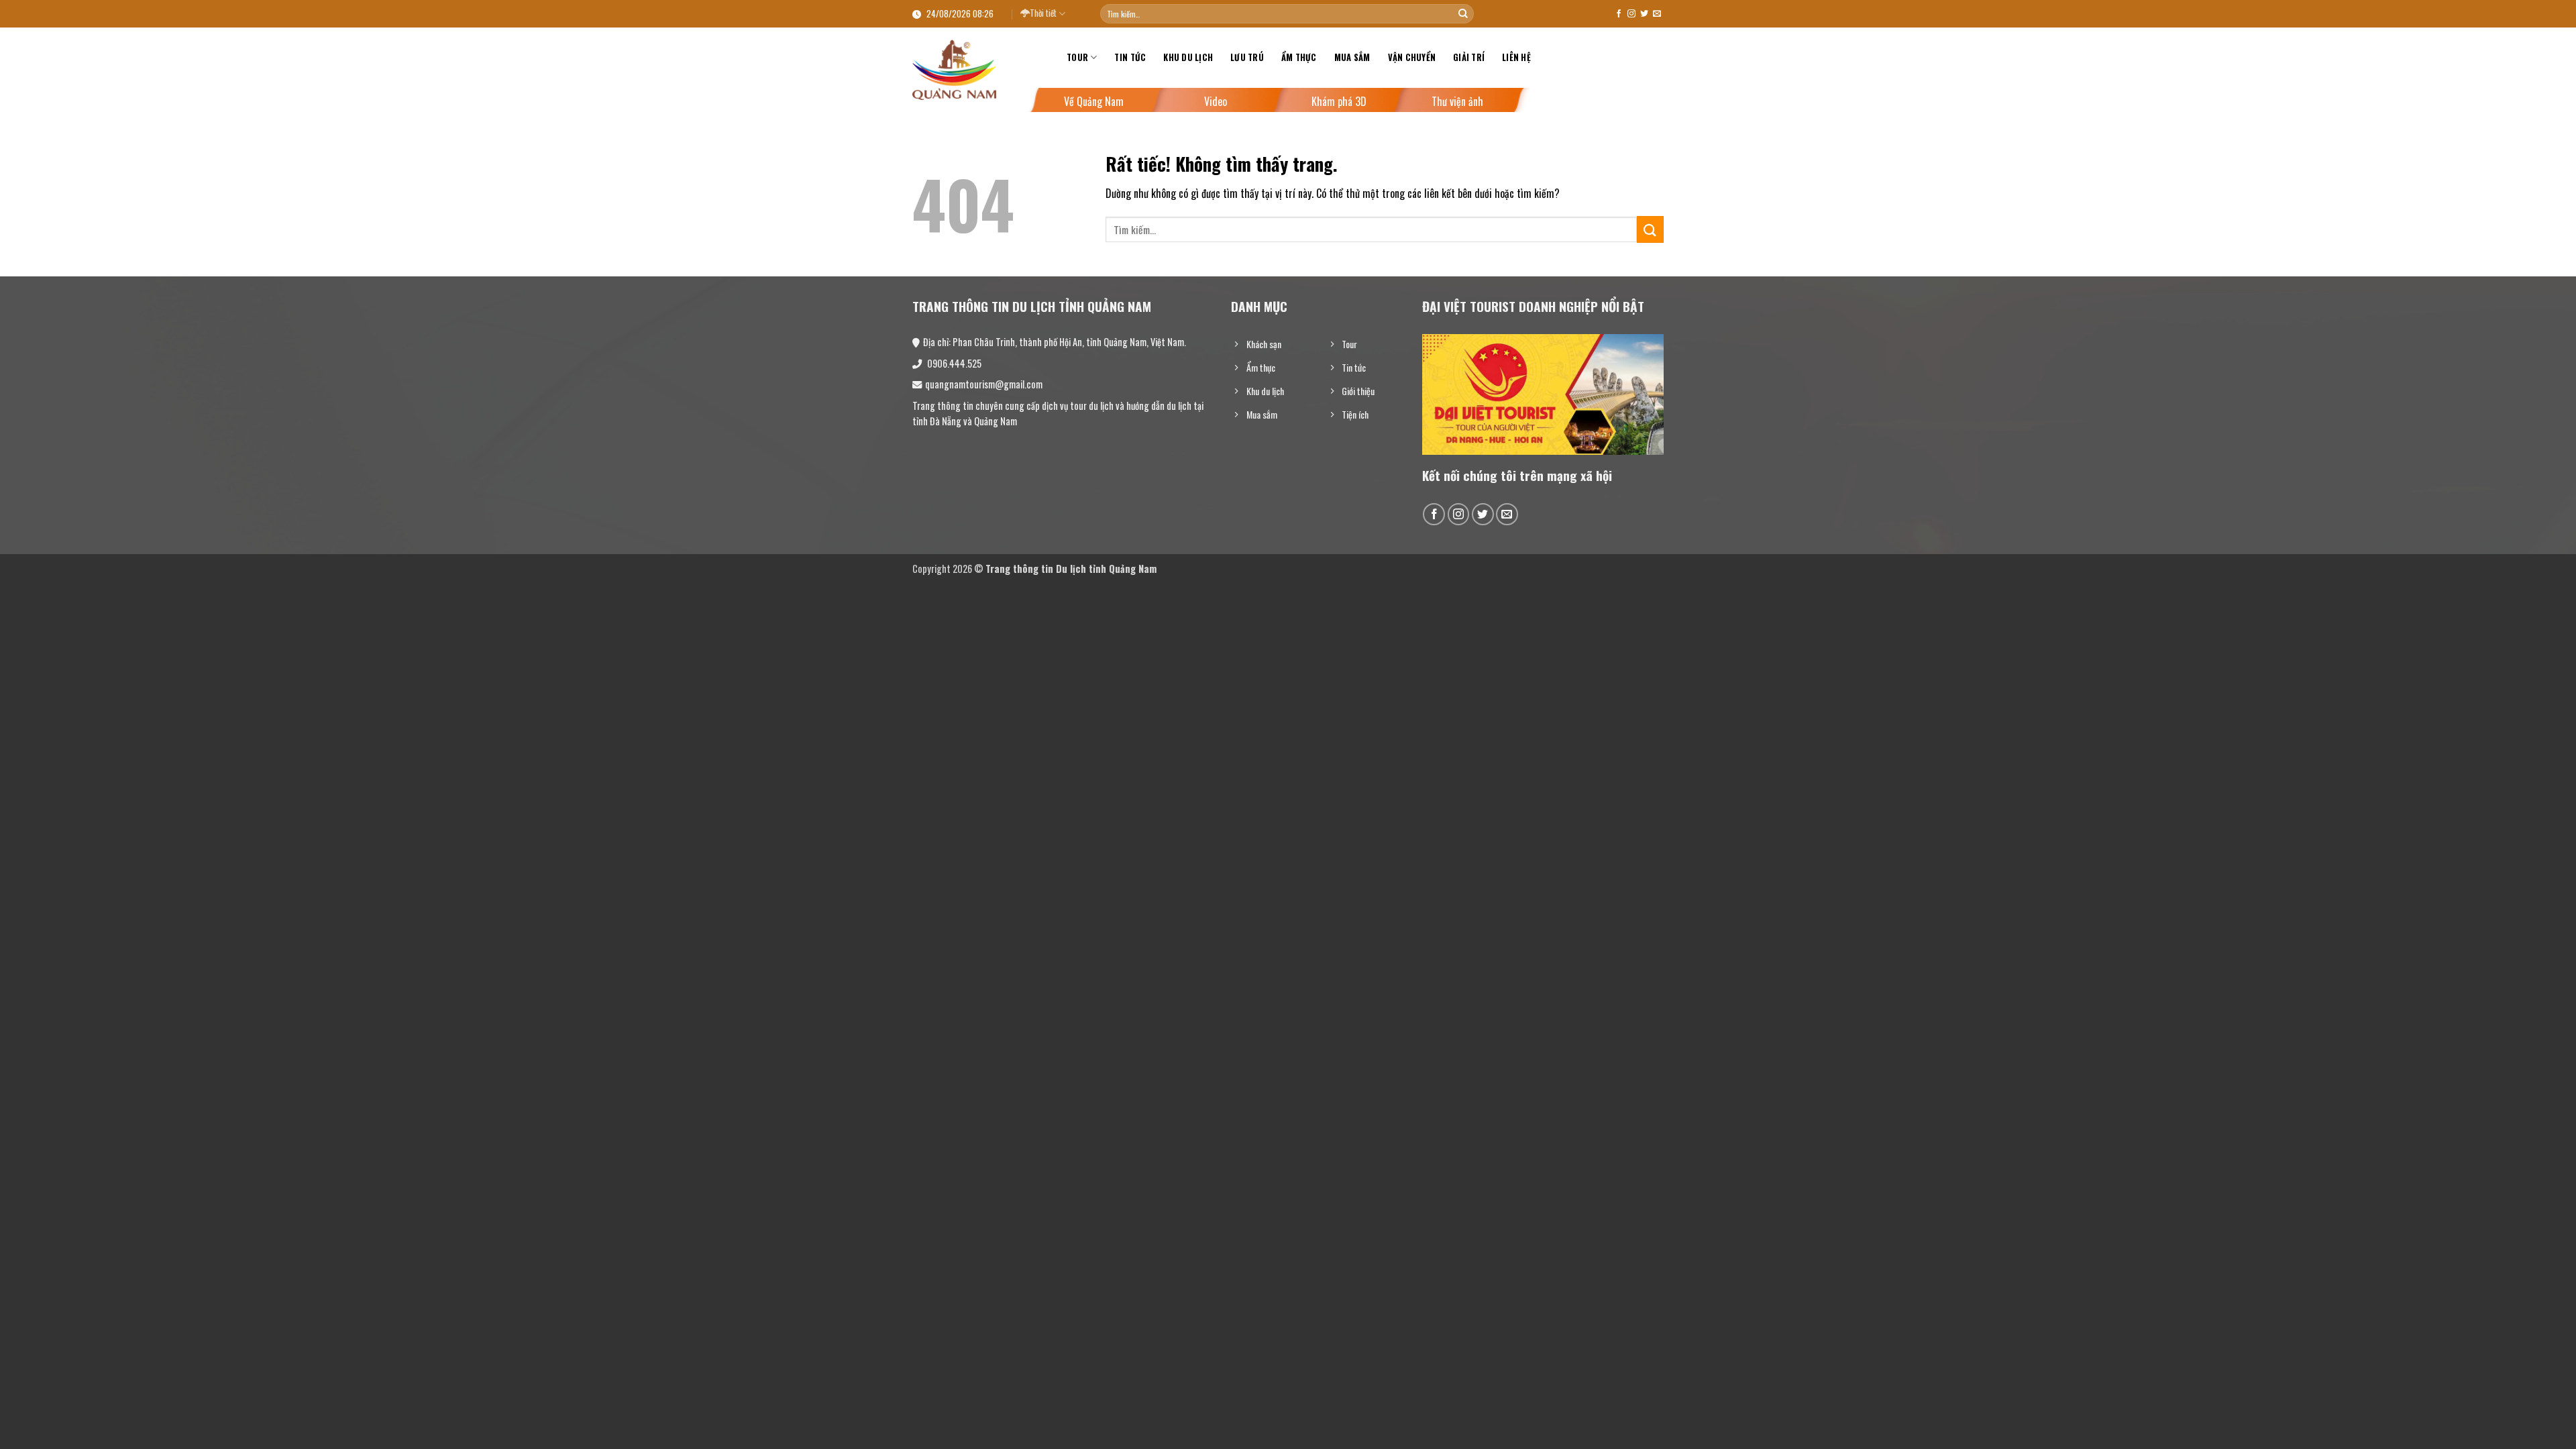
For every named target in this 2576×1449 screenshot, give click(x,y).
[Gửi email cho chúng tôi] (1657, 14)
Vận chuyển (1412, 57)
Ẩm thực (1299, 57)
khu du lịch (1188, 57)
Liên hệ (1516, 57)
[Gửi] (1463, 14)
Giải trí (1469, 57)
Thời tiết (1043, 13)
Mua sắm (1352, 57)
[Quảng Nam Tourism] (979, 70)
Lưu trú (1247, 57)
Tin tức (1130, 57)
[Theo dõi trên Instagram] (1631, 14)
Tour (1077, 57)
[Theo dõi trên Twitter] (1644, 14)
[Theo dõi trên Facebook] (1619, 14)
